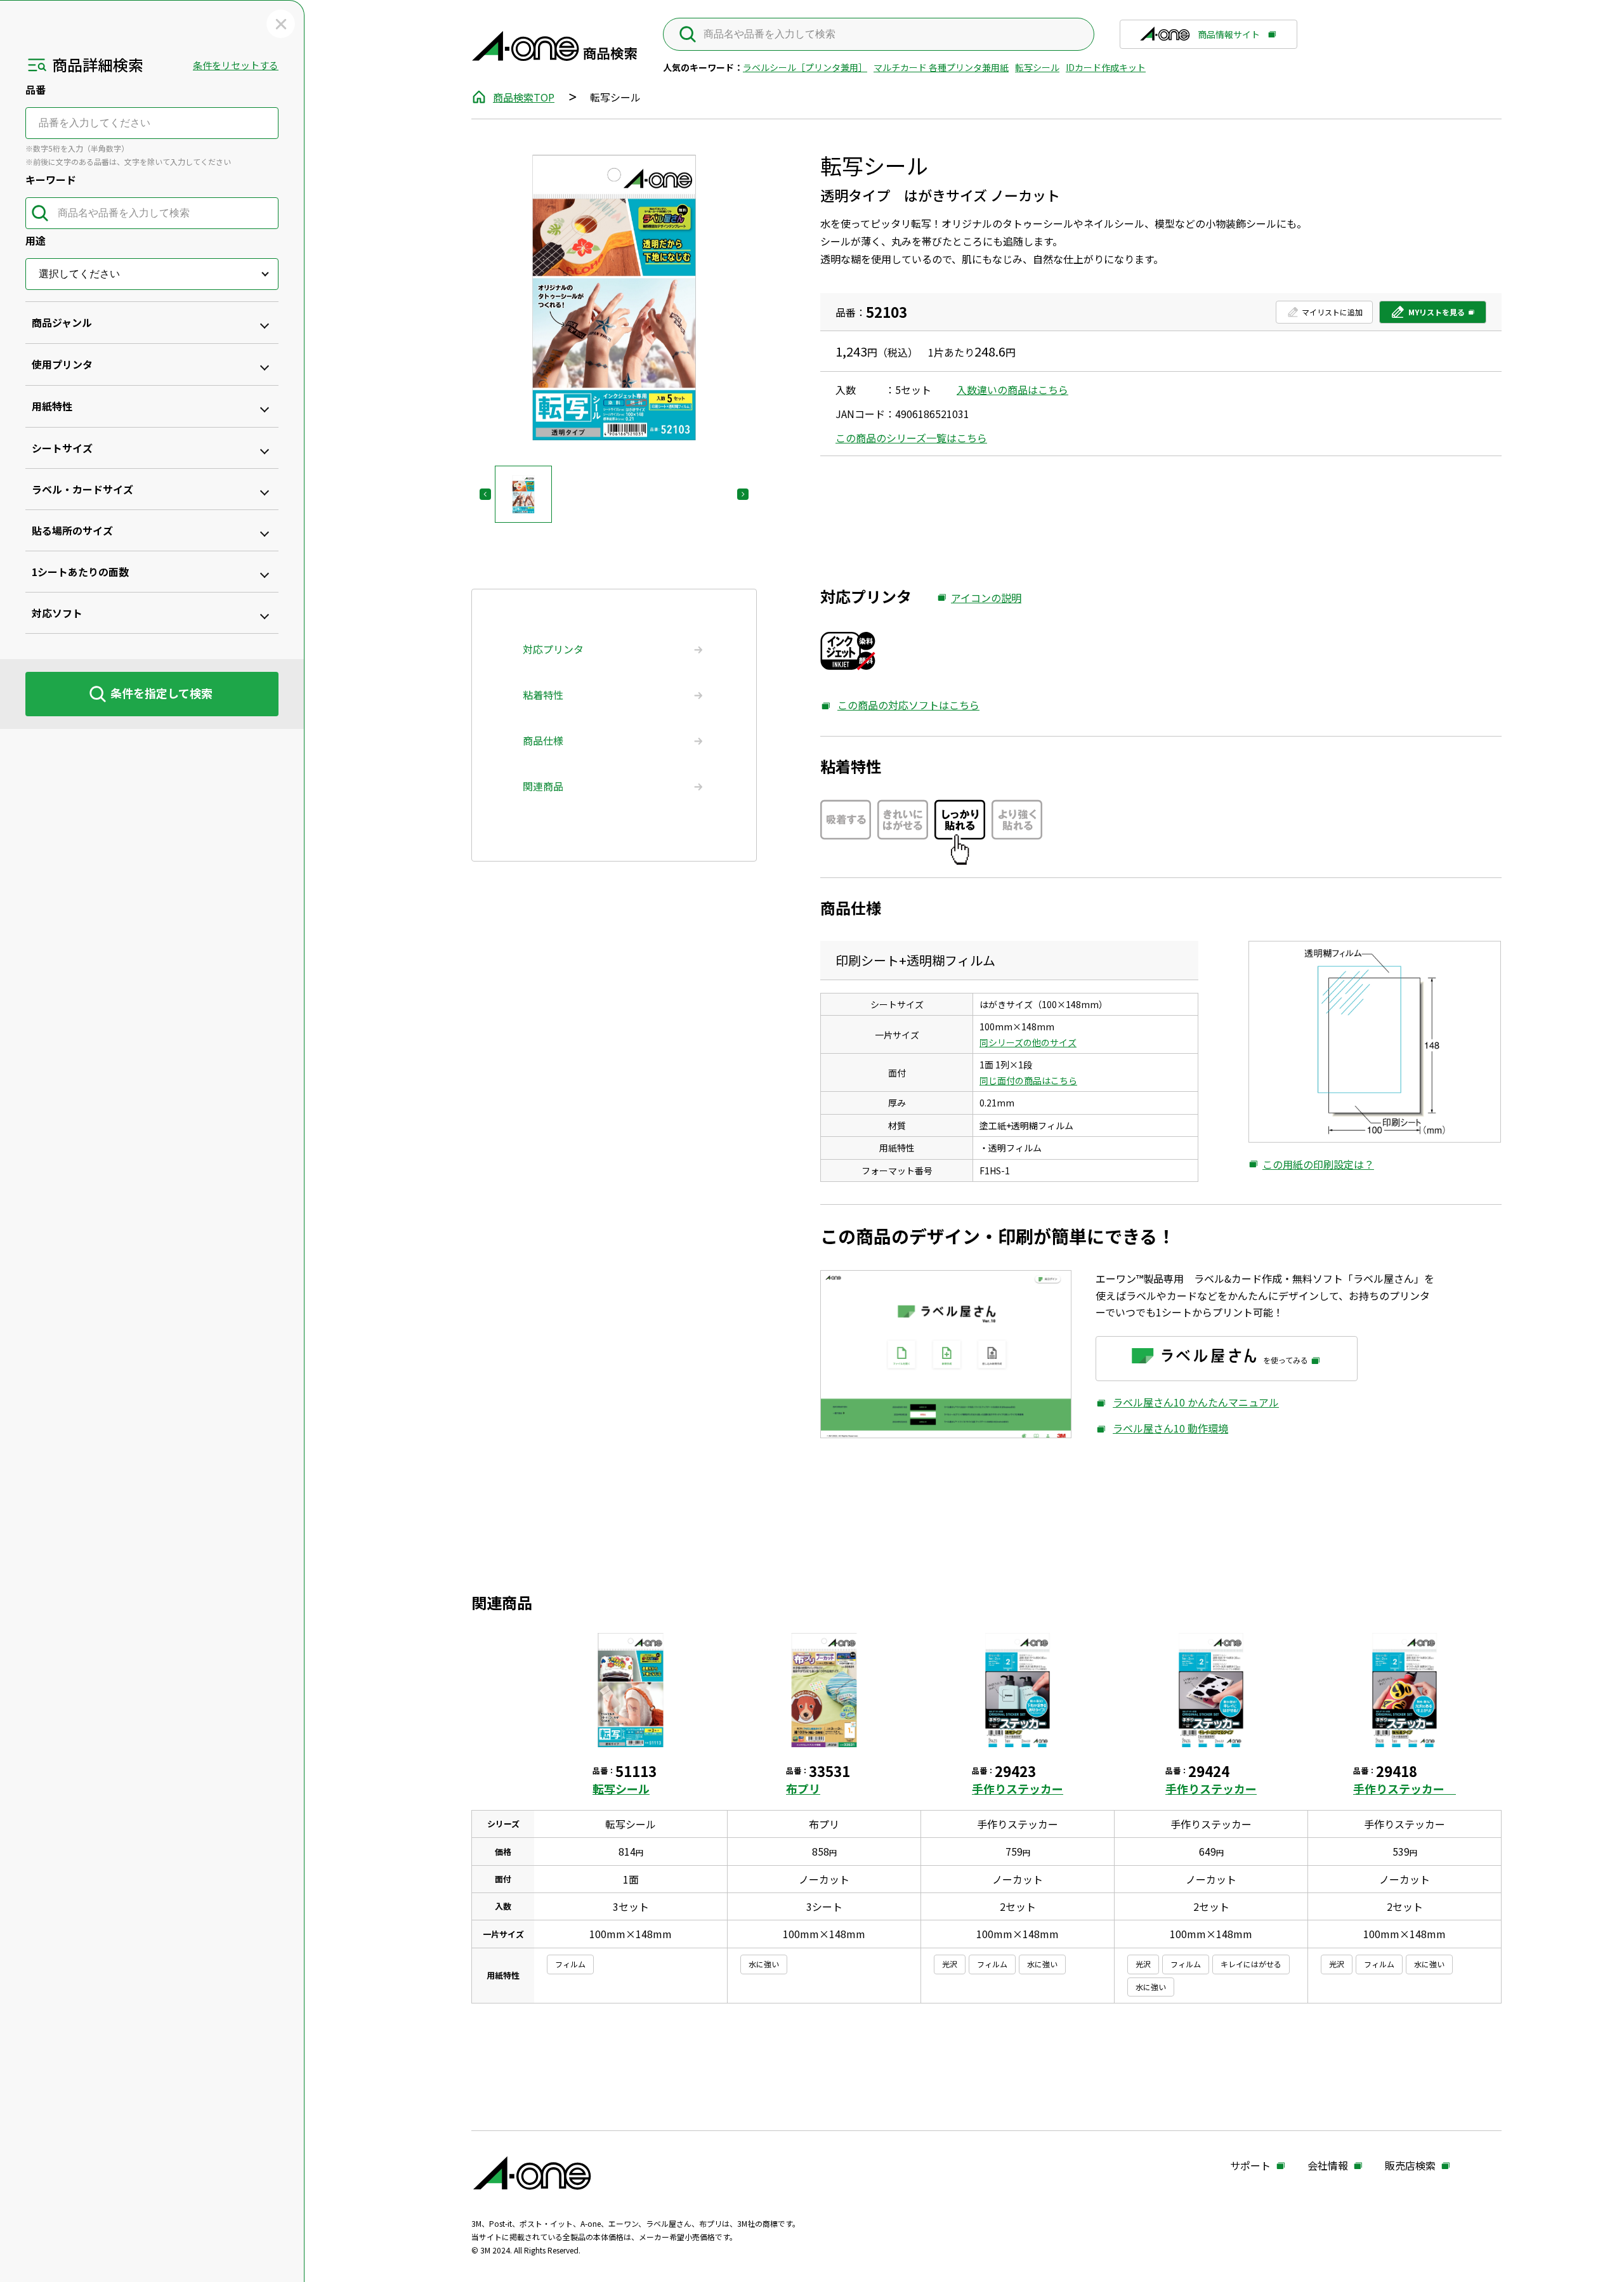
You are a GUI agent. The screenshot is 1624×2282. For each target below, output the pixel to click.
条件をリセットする (236, 65)
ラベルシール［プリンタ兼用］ (805, 67)
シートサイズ (62, 448)
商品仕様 (543, 740)
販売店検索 (1410, 2166)
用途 (36, 240)
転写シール (1037, 67)
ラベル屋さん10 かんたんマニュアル (1187, 1402)
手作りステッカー (1018, 1788)
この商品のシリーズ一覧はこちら (911, 438)
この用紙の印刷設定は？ (1311, 1165)
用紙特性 (52, 406)
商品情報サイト (1229, 39)
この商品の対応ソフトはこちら (900, 705)
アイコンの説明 (979, 598)
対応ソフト (57, 613)
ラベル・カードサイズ (82, 489)
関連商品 (543, 786)
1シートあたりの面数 (80, 572)
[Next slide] (743, 494)
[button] (523, 494)
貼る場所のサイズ (72, 530)
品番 (36, 89)
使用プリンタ (62, 364)
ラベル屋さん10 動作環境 (1162, 1428)
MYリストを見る (1427, 315)
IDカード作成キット (1106, 67)
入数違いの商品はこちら (1012, 390)
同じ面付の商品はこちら (1028, 1080)
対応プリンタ (553, 649)
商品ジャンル (62, 322)
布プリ (803, 1788)
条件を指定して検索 (161, 693)
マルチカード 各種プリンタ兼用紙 (941, 67)
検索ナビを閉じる (281, 24)
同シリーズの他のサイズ (1028, 1042)
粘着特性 (543, 695)
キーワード (51, 180)
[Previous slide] (485, 494)
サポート (1250, 2166)
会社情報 (1328, 2166)
